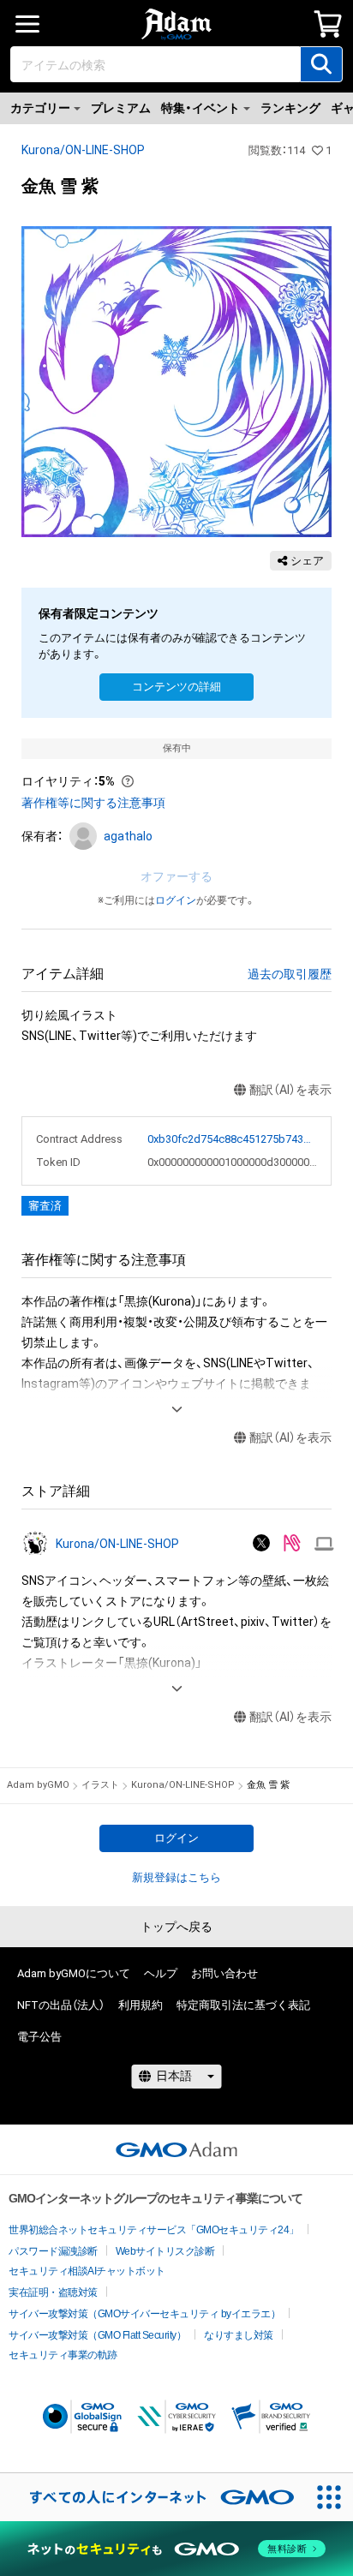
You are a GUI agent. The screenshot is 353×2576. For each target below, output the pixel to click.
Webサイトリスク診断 (165, 2251)
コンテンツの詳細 (176, 687)
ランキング (290, 108)
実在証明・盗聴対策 (53, 2292)
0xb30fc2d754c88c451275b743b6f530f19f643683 (233, 1139)
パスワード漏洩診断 (53, 2251)
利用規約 (141, 2005)
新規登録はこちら (176, 1877)
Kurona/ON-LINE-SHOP (83, 150)
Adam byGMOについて (74, 1973)
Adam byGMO (38, 1785)
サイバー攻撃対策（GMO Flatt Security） (97, 2335)
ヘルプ (161, 1973)
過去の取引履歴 (290, 974)
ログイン (176, 900)
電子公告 (39, 2037)
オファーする (176, 876)
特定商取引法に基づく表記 (243, 2005)
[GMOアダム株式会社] (176, 2149)
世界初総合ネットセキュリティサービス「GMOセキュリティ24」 (154, 2230)
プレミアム (121, 108)
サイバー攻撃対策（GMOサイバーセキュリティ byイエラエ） (144, 2314)
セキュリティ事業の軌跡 (63, 2355)
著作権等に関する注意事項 (93, 803)
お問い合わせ (224, 1973)
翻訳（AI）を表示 (290, 1090)
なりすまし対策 (239, 2335)
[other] (324, 1544)
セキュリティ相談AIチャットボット (87, 2271)
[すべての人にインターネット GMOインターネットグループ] (153, 2497)
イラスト (100, 1785)
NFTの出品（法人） (61, 2005)
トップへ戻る (176, 1927)
